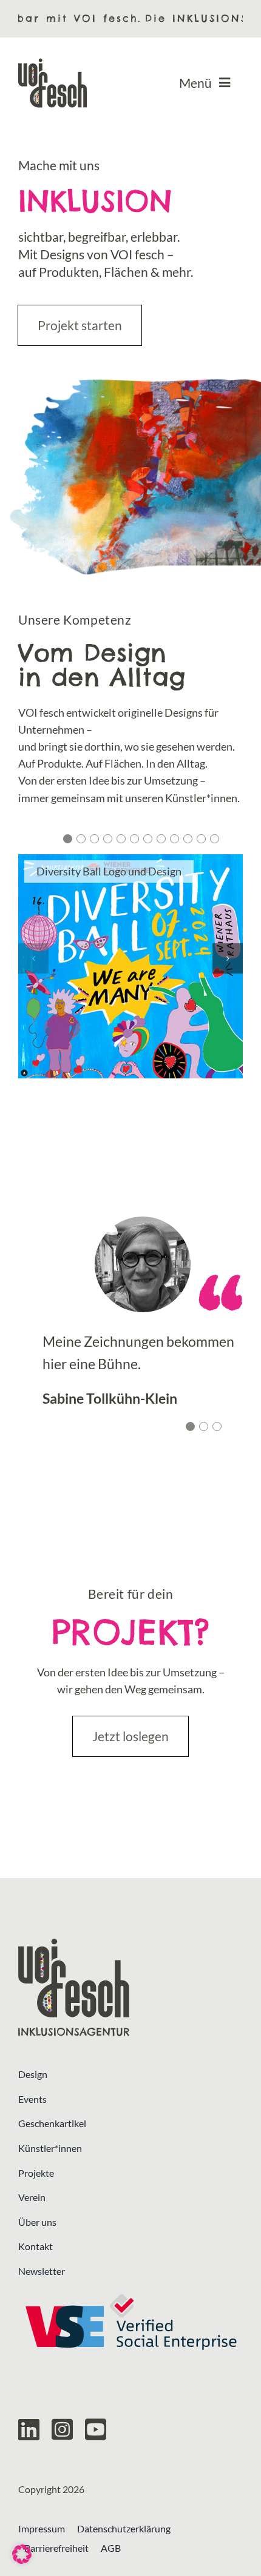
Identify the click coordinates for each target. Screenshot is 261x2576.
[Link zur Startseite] (130, 1987)
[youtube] (96, 2429)
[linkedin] (29, 2429)
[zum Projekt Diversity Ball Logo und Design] (130, 966)
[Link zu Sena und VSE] (130, 2322)
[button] (68, 839)
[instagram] (62, 2429)
